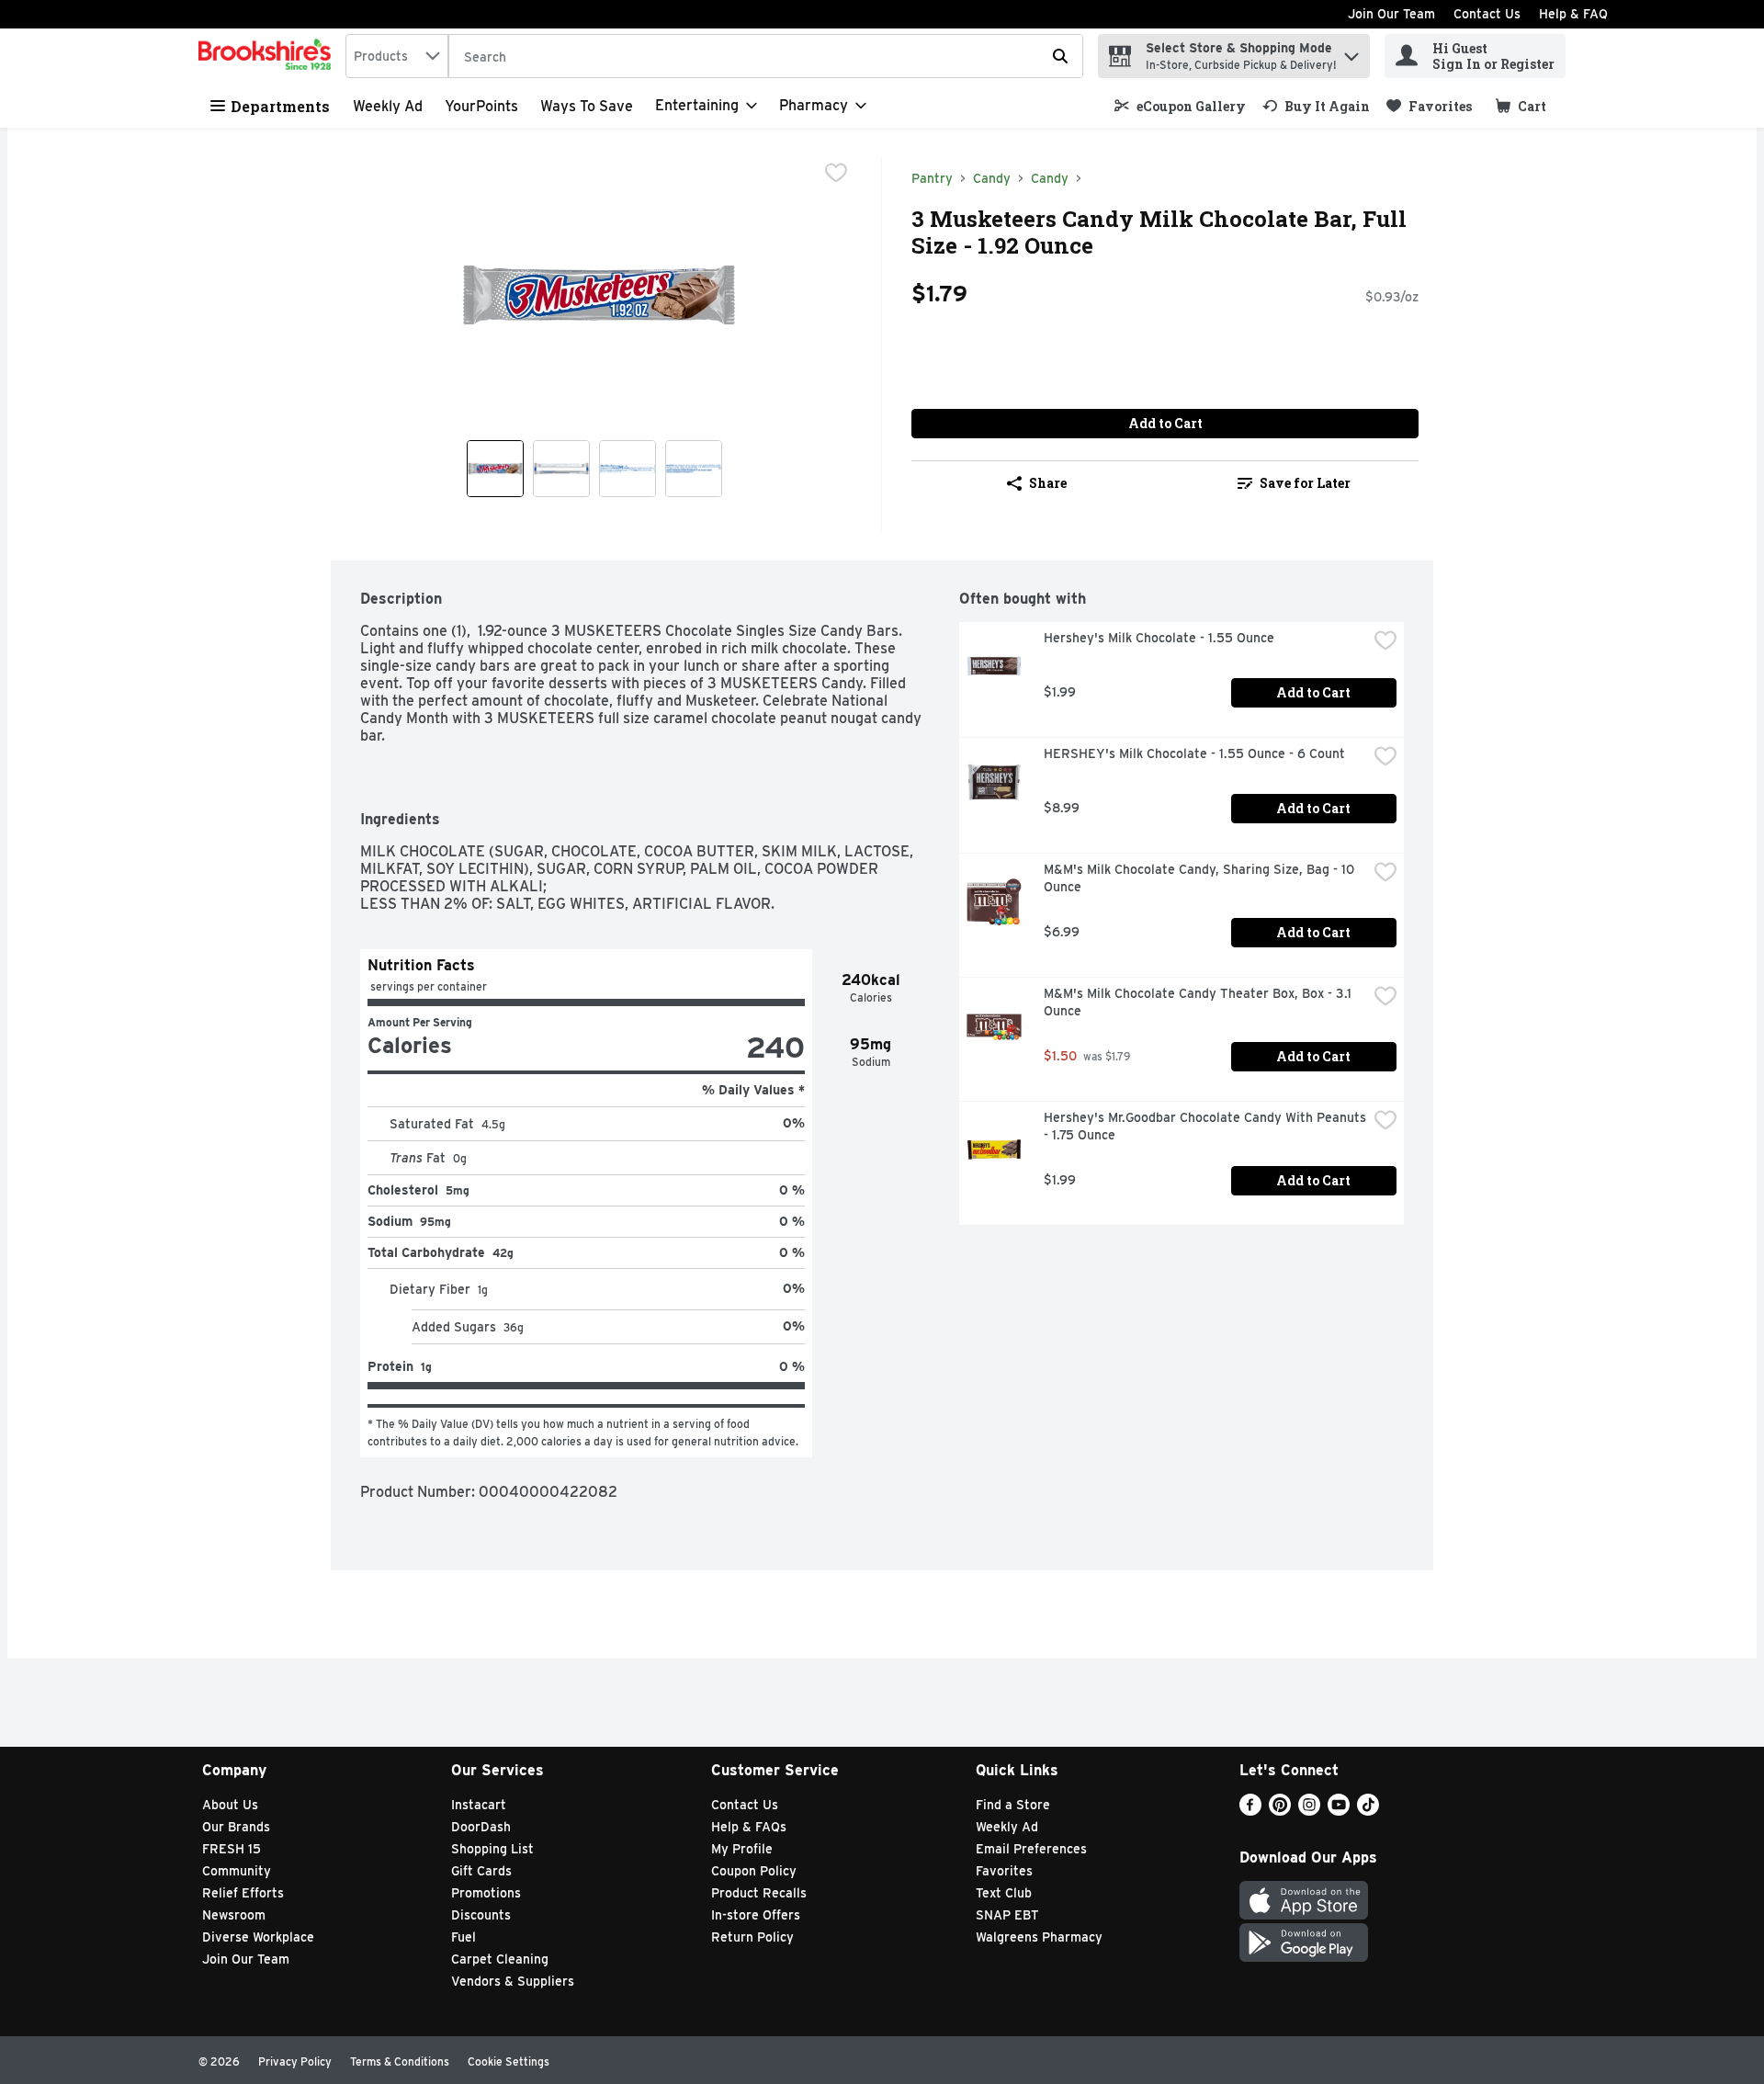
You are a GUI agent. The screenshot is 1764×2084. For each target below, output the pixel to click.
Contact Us (1487, 14)
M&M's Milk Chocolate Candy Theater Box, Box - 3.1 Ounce (1199, 1002)
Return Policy (752, 1937)
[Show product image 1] (495, 469)
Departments (280, 106)
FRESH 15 (232, 1849)
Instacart (479, 1805)
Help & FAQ (1573, 14)
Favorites (1004, 1871)
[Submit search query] (1060, 56)
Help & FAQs (749, 1827)
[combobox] (397, 56)
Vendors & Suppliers (513, 1981)
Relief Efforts (243, 1893)
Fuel (464, 1937)
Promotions (486, 1893)
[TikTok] (1368, 1811)
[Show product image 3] (628, 469)
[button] (1351, 52)
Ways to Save (587, 106)
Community (237, 1871)
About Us (230, 1805)
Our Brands (236, 1827)
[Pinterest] (1280, 1811)
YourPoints (481, 106)
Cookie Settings (509, 2061)
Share (1048, 483)
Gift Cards (481, 1871)
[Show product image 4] (694, 469)
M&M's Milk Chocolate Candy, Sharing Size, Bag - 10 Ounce (1201, 878)
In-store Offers (756, 1915)
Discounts (481, 1915)
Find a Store (1013, 1805)
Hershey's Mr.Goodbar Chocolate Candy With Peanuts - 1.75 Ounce (1205, 1126)
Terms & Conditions (400, 2061)
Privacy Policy (295, 2061)
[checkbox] (836, 173)
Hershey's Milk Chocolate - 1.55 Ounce (1159, 638)
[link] (1180, 106)
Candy (992, 178)
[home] (268, 56)
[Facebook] (1250, 1811)
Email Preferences (1031, 1849)
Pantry (932, 178)
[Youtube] (1339, 1811)
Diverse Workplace (258, 1937)
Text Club (1004, 1893)
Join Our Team (1391, 14)
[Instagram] (1309, 1811)
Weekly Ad (388, 106)
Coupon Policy (754, 1871)
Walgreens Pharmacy (1039, 1937)
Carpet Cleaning (500, 1959)
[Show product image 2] (561, 469)
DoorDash (481, 1827)
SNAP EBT (1007, 1915)
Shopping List (492, 1849)
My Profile (742, 1849)
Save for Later (1305, 483)
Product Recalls (759, 1893)
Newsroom (234, 1915)
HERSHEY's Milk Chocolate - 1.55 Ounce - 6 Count (1194, 753)
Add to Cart (1165, 423)
